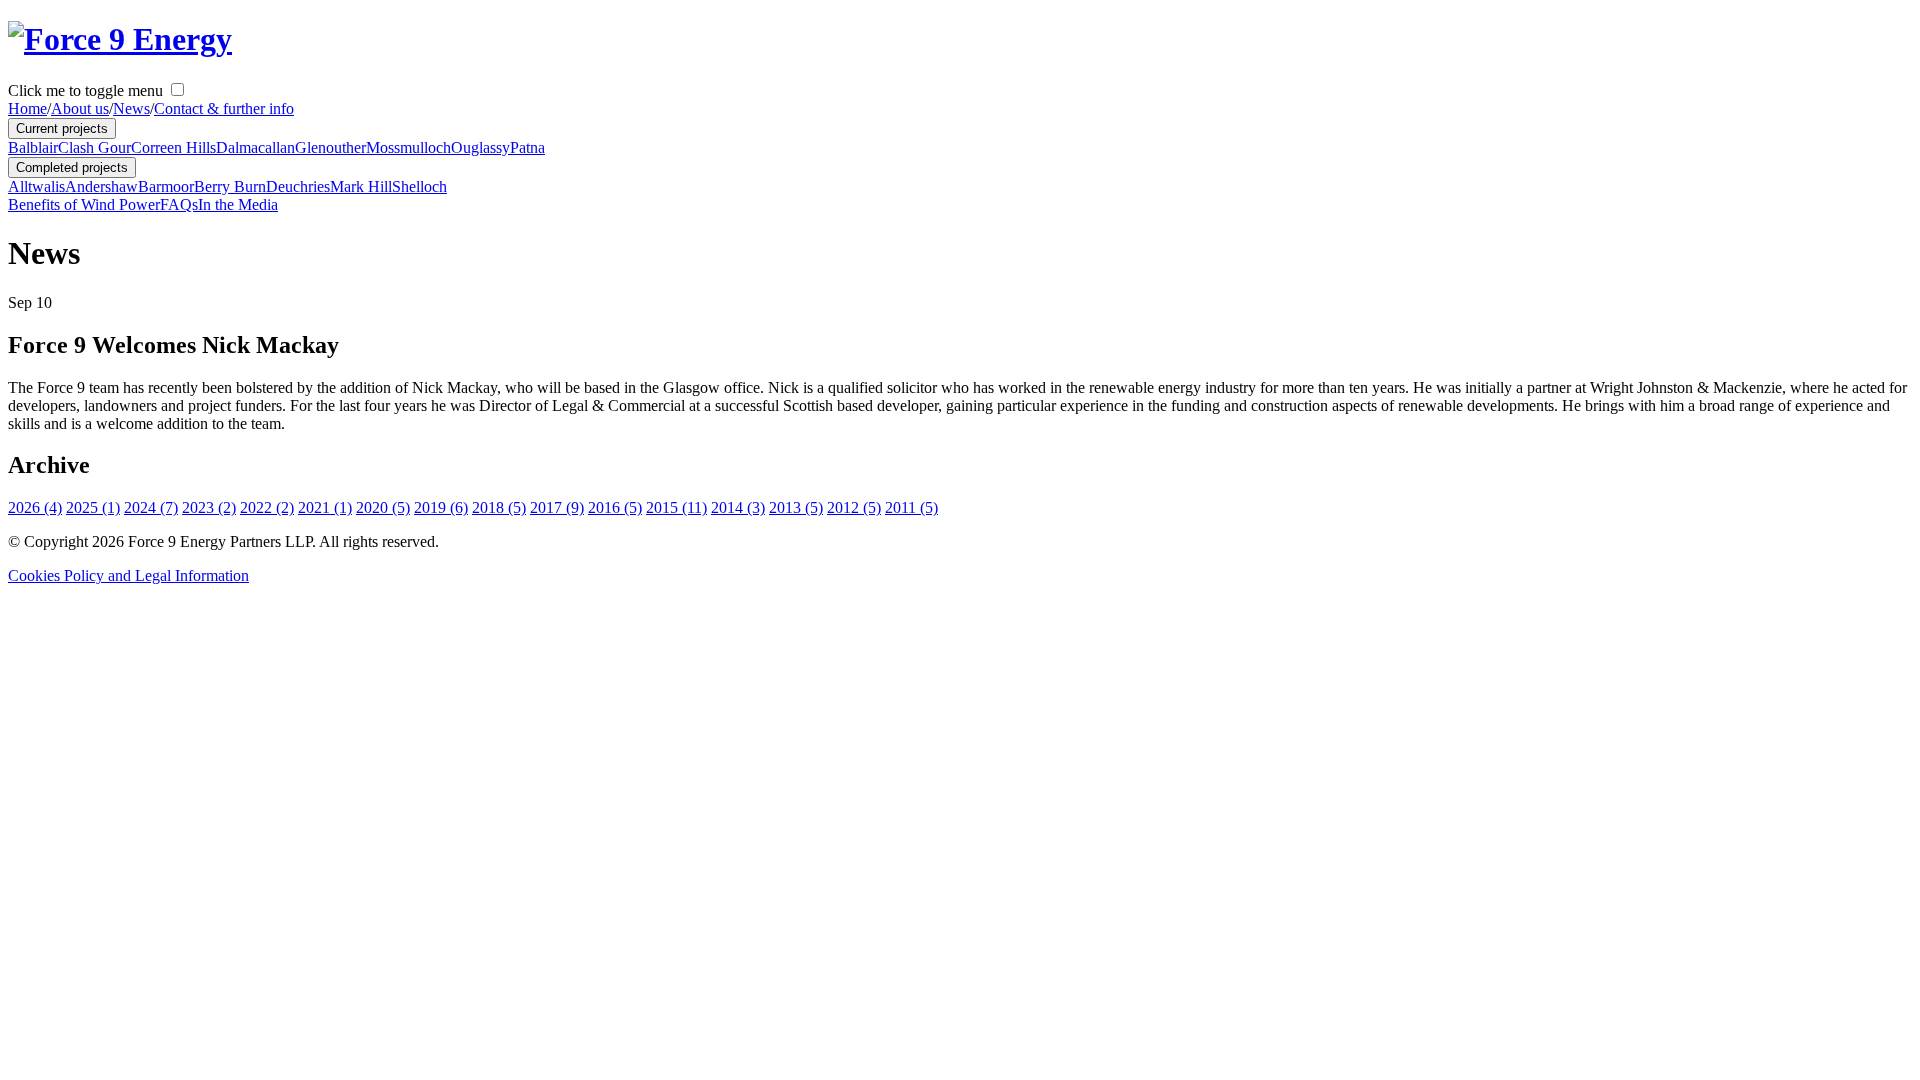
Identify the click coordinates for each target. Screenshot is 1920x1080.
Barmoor (166, 186)
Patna (527, 147)
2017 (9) (557, 507)
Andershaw (101, 186)
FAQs (179, 204)
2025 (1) (93, 507)
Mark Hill (361, 186)
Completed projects (72, 167)
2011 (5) (911, 507)
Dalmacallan (255, 147)
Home (27, 108)
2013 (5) (796, 507)
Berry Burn (230, 186)
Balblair (33, 147)
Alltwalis (36, 186)
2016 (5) (615, 507)
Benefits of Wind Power (84, 204)
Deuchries (298, 186)
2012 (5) (854, 507)
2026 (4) (35, 507)
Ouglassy (480, 147)
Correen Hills (173, 147)
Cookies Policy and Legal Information (128, 575)
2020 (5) (383, 507)
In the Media (238, 204)
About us (80, 108)
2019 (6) (441, 507)
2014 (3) (738, 507)
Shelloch (419, 186)
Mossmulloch (408, 147)
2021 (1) (325, 507)
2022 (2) (267, 507)
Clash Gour (94, 147)
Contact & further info (224, 108)
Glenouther (330, 147)
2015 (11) (676, 507)
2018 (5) (499, 507)
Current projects (62, 128)
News (131, 108)
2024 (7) (151, 507)
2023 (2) (209, 507)
